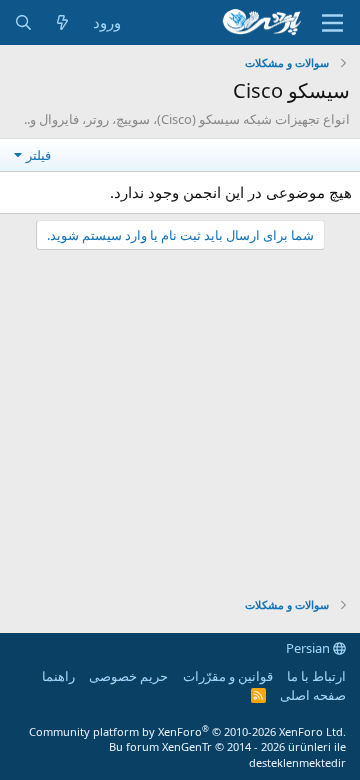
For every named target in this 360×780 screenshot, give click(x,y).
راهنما (58, 676)
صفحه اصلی (313, 695)
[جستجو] (23, 22)
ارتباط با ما (316, 676)
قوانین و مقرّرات (228, 676)
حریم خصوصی (128, 676)
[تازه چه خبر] (62, 22)
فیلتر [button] (38, 155)
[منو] (332, 23)
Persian (309, 648)
